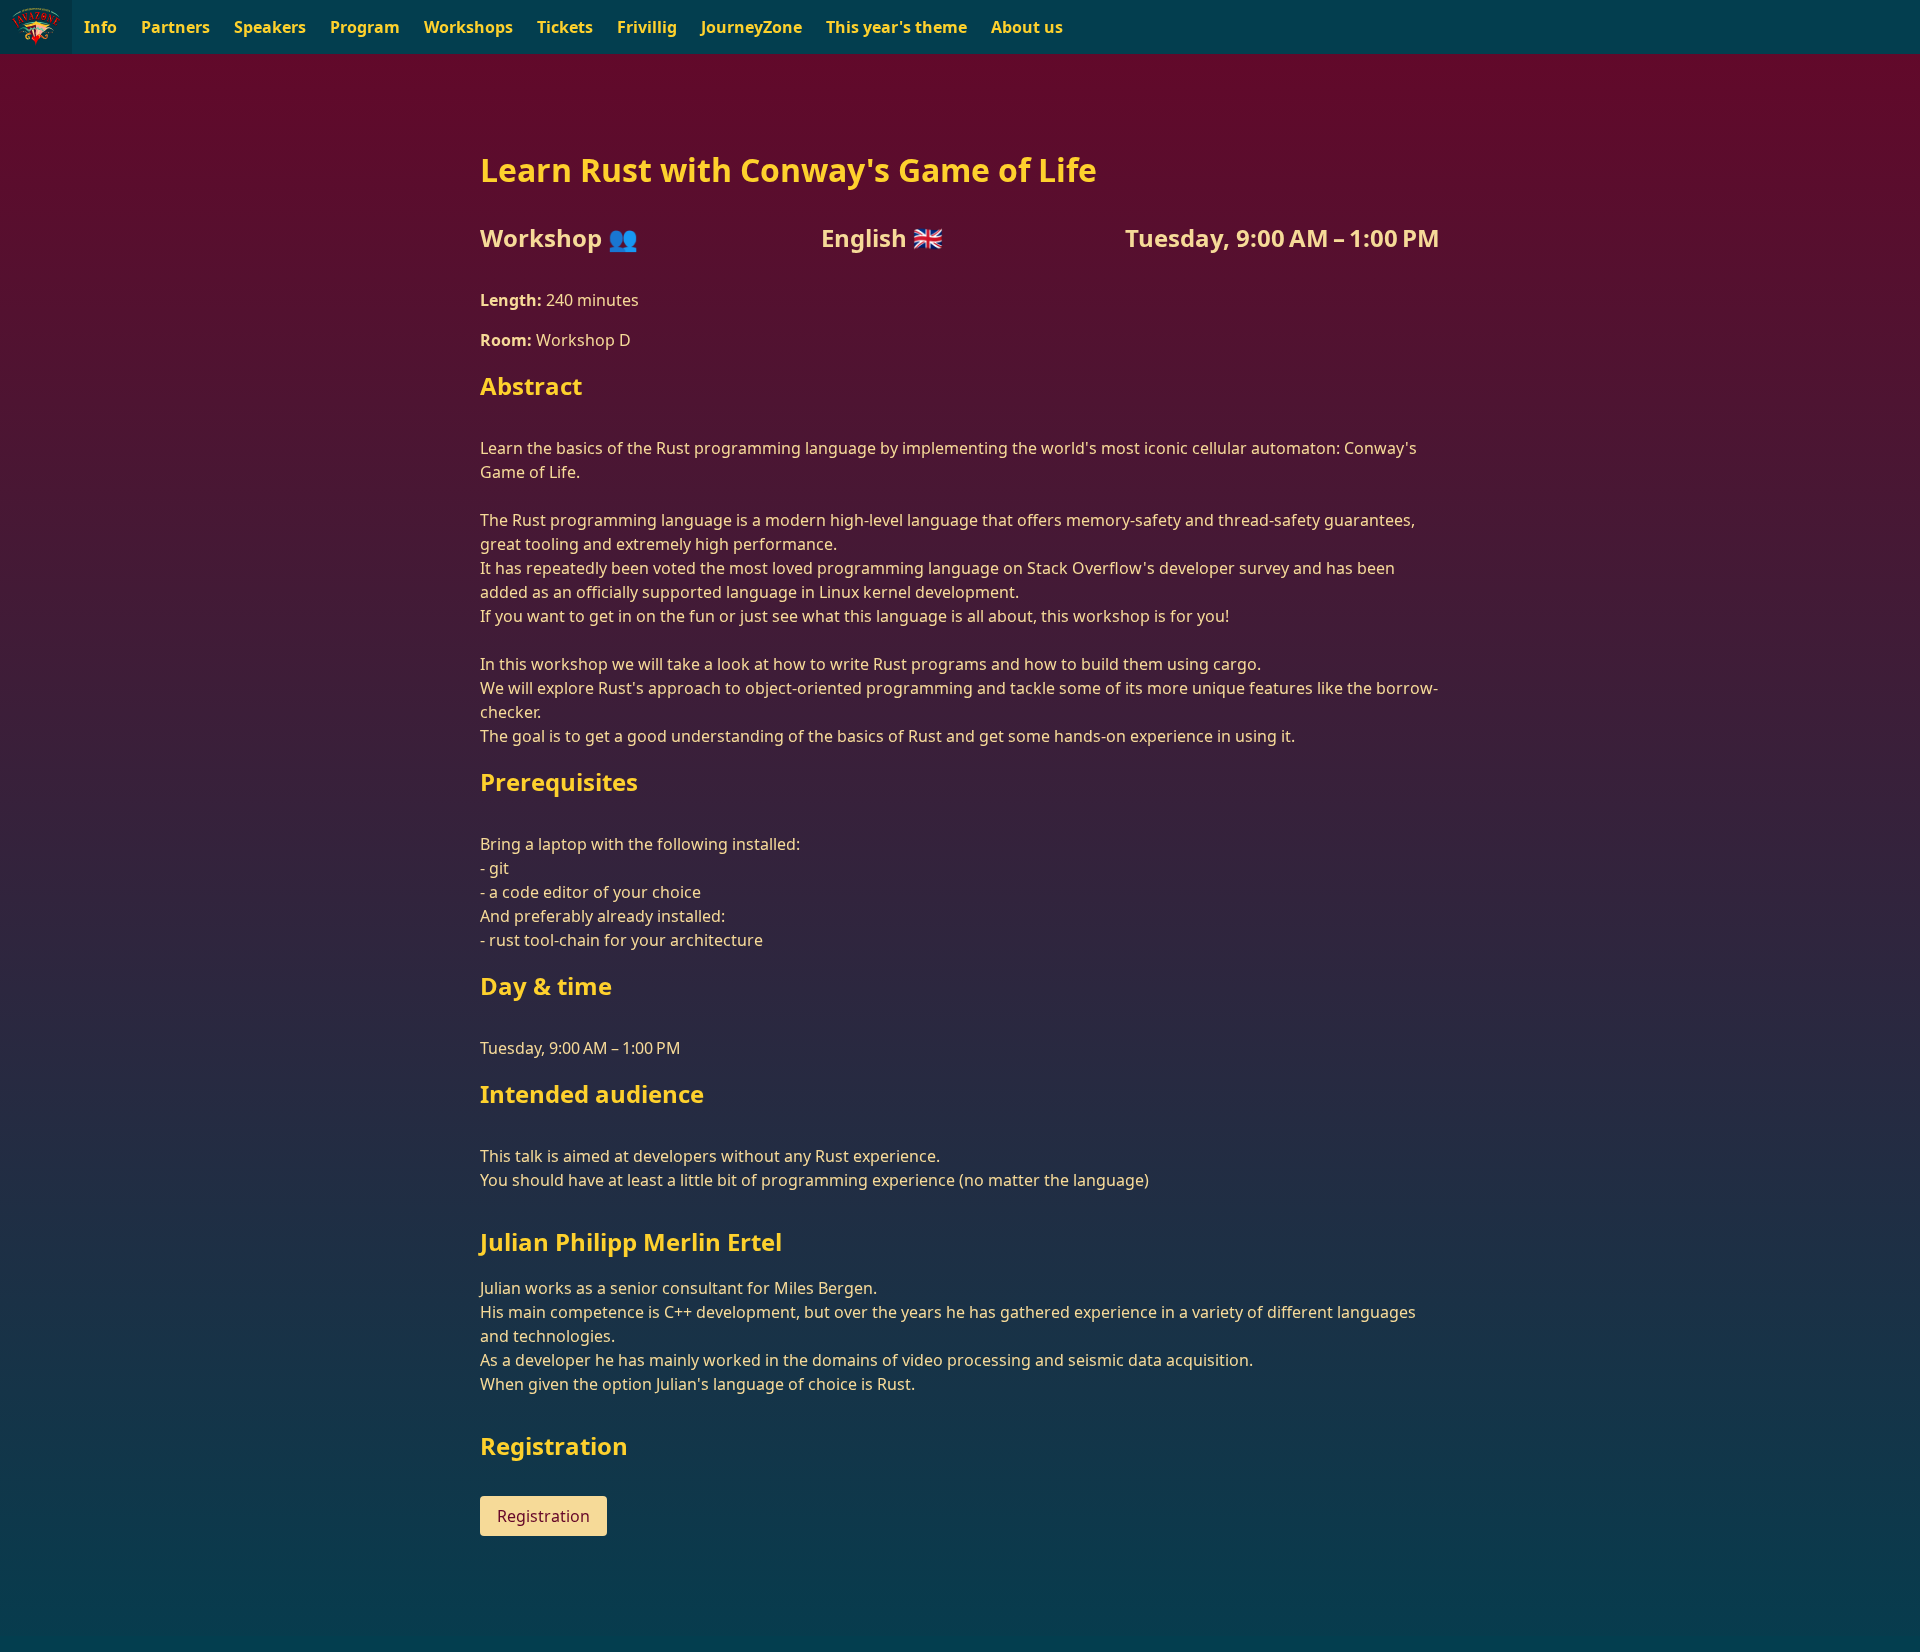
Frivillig (647, 27)
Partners (175, 27)
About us (1027, 27)
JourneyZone (751, 27)
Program (365, 27)
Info (100, 27)
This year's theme (896, 27)
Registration (543, 1516)
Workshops (468, 27)
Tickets (565, 27)
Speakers (270, 27)
